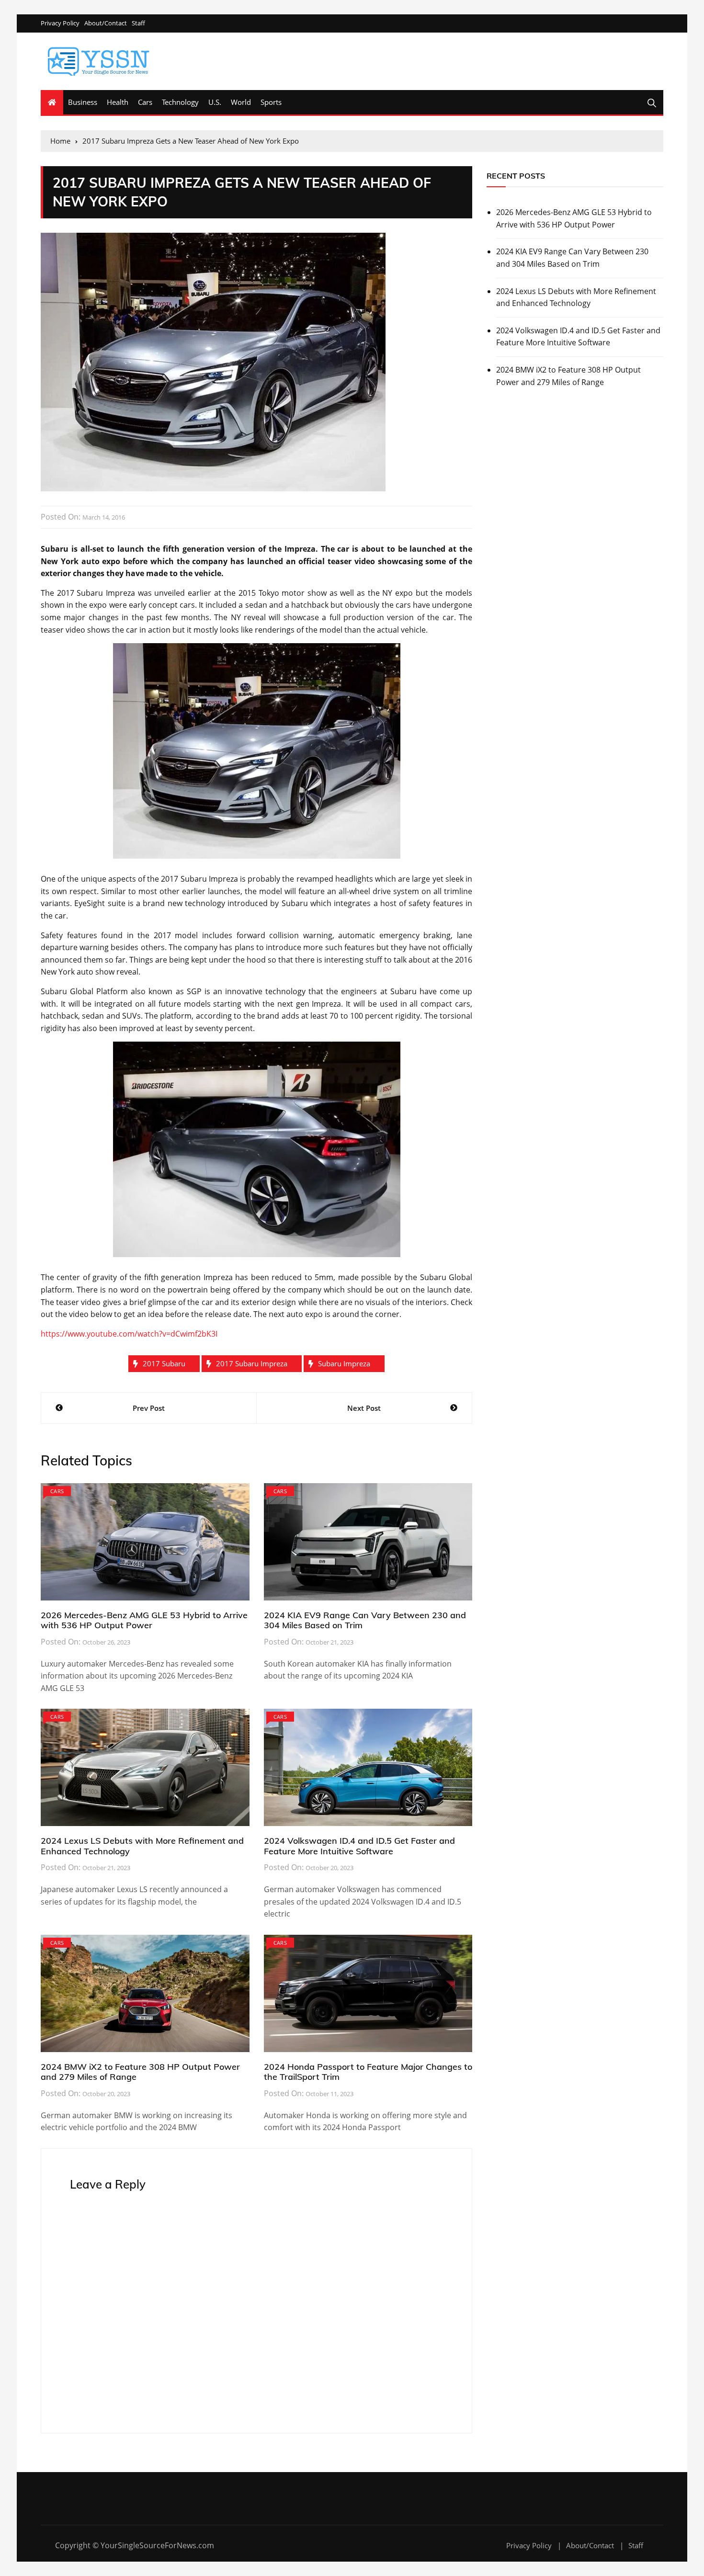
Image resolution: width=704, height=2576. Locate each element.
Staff (138, 23)
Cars (145, 102)
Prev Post (149, 1408)
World (241, 102)
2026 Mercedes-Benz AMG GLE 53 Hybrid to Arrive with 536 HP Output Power (144, 1620)
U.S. (215, 102)
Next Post (364, 1408)
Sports (271, 102)
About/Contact (106, 23)
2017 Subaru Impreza (252, 1363)
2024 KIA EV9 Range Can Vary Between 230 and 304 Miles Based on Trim (365, 1620)
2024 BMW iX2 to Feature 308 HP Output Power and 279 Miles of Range (140, 2072)
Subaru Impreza (344, 1363)
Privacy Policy (60, 23)
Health (118, 102)
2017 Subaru (164, 1363)
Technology (180, 102)
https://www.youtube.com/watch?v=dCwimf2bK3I (129, 1334)
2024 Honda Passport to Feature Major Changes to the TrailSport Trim (368, 2072)
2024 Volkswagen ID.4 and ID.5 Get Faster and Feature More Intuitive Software (359, 1846)
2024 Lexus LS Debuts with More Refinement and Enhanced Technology (142, 1846)
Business (83, 102)
